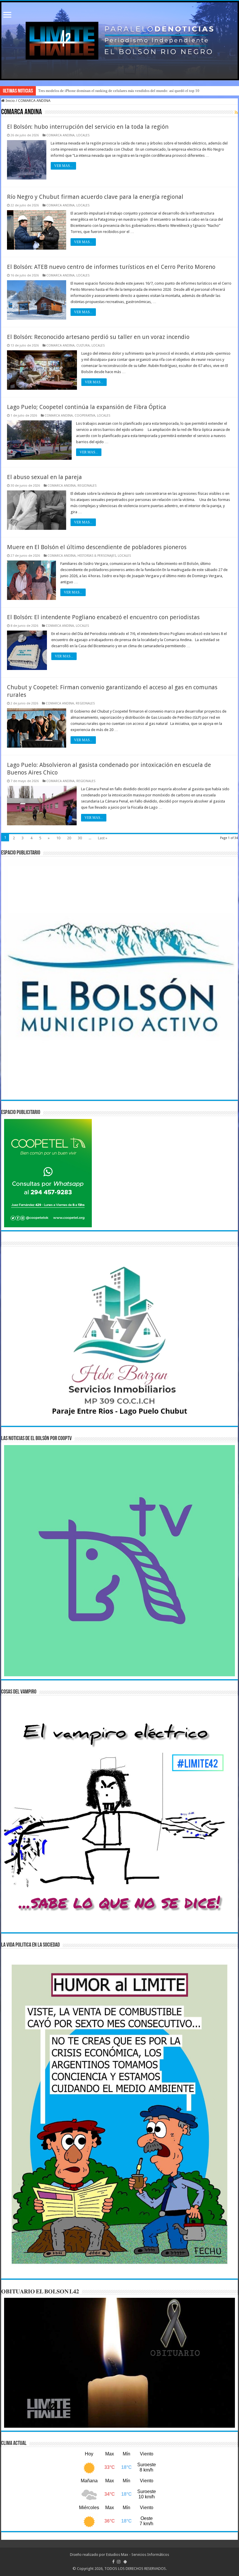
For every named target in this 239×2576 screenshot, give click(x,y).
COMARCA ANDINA (60, 135)
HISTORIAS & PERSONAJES (97, 556)
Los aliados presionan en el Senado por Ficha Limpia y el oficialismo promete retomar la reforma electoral (121, 91)
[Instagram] (119, 2562)
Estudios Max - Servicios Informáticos (138, 2555)
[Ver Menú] (7, 15)
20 (69, 838)
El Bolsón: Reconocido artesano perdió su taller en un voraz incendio (98, 337)
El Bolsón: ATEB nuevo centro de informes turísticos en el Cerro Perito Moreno (111, 267)
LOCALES (83, 135)
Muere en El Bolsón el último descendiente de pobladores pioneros (97, 547)
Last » (103, 838)
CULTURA (83, 346)
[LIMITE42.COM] (119, 41)
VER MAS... (63, 166)
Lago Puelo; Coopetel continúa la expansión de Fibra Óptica (87, 407)
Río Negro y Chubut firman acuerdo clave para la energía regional (95, 197)
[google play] (125, 2562)
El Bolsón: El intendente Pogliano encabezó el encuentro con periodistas (103, 617)
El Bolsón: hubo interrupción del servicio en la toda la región (88, 127)
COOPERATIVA (85, 416)
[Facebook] (113, 2562)
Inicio (10, 101)
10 (58, 838)
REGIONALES (87, 486)
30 (80, 838)
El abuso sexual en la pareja (44, 477)
